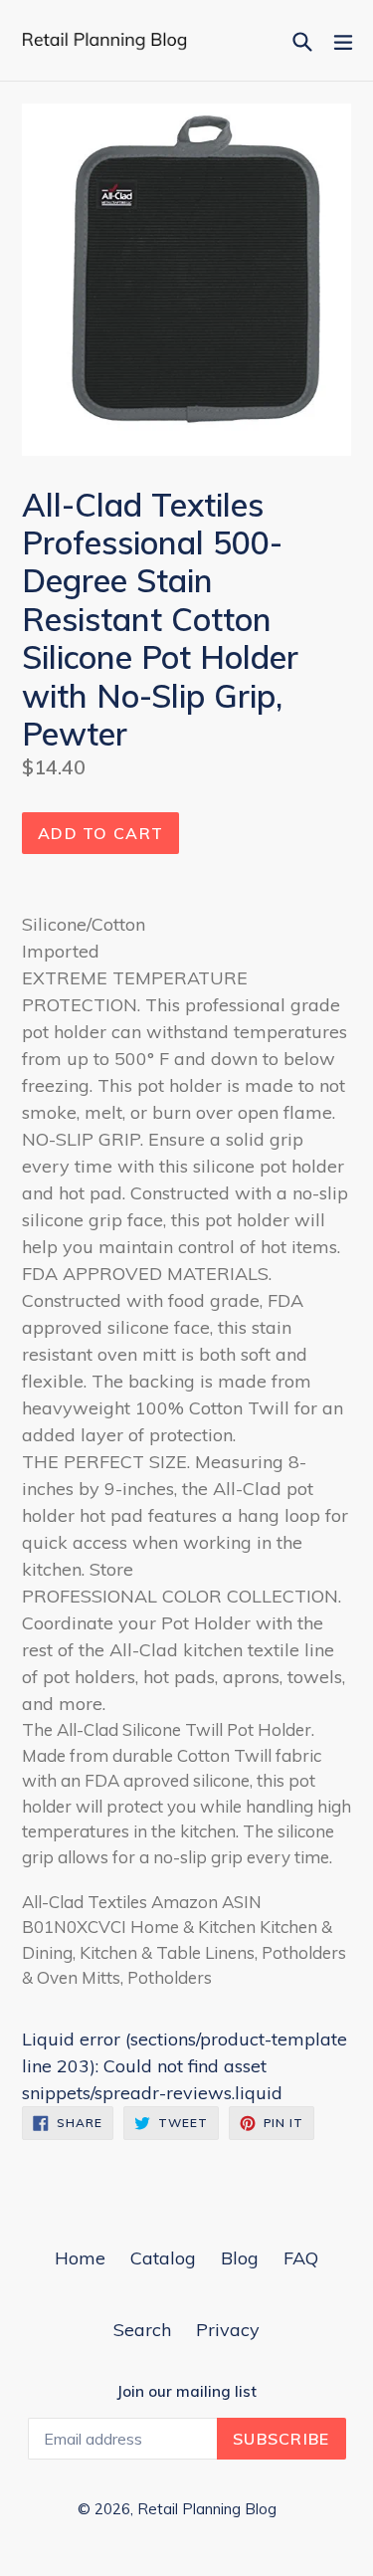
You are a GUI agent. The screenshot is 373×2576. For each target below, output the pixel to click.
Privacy (228, 2330)
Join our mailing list (186, 2392)
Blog (240, 2258)
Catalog (163, 2258)
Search (142, 2330)
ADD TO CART (100, 833)
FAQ (301, 2258)
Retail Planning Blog (207, 2509)
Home (80, 2258)
